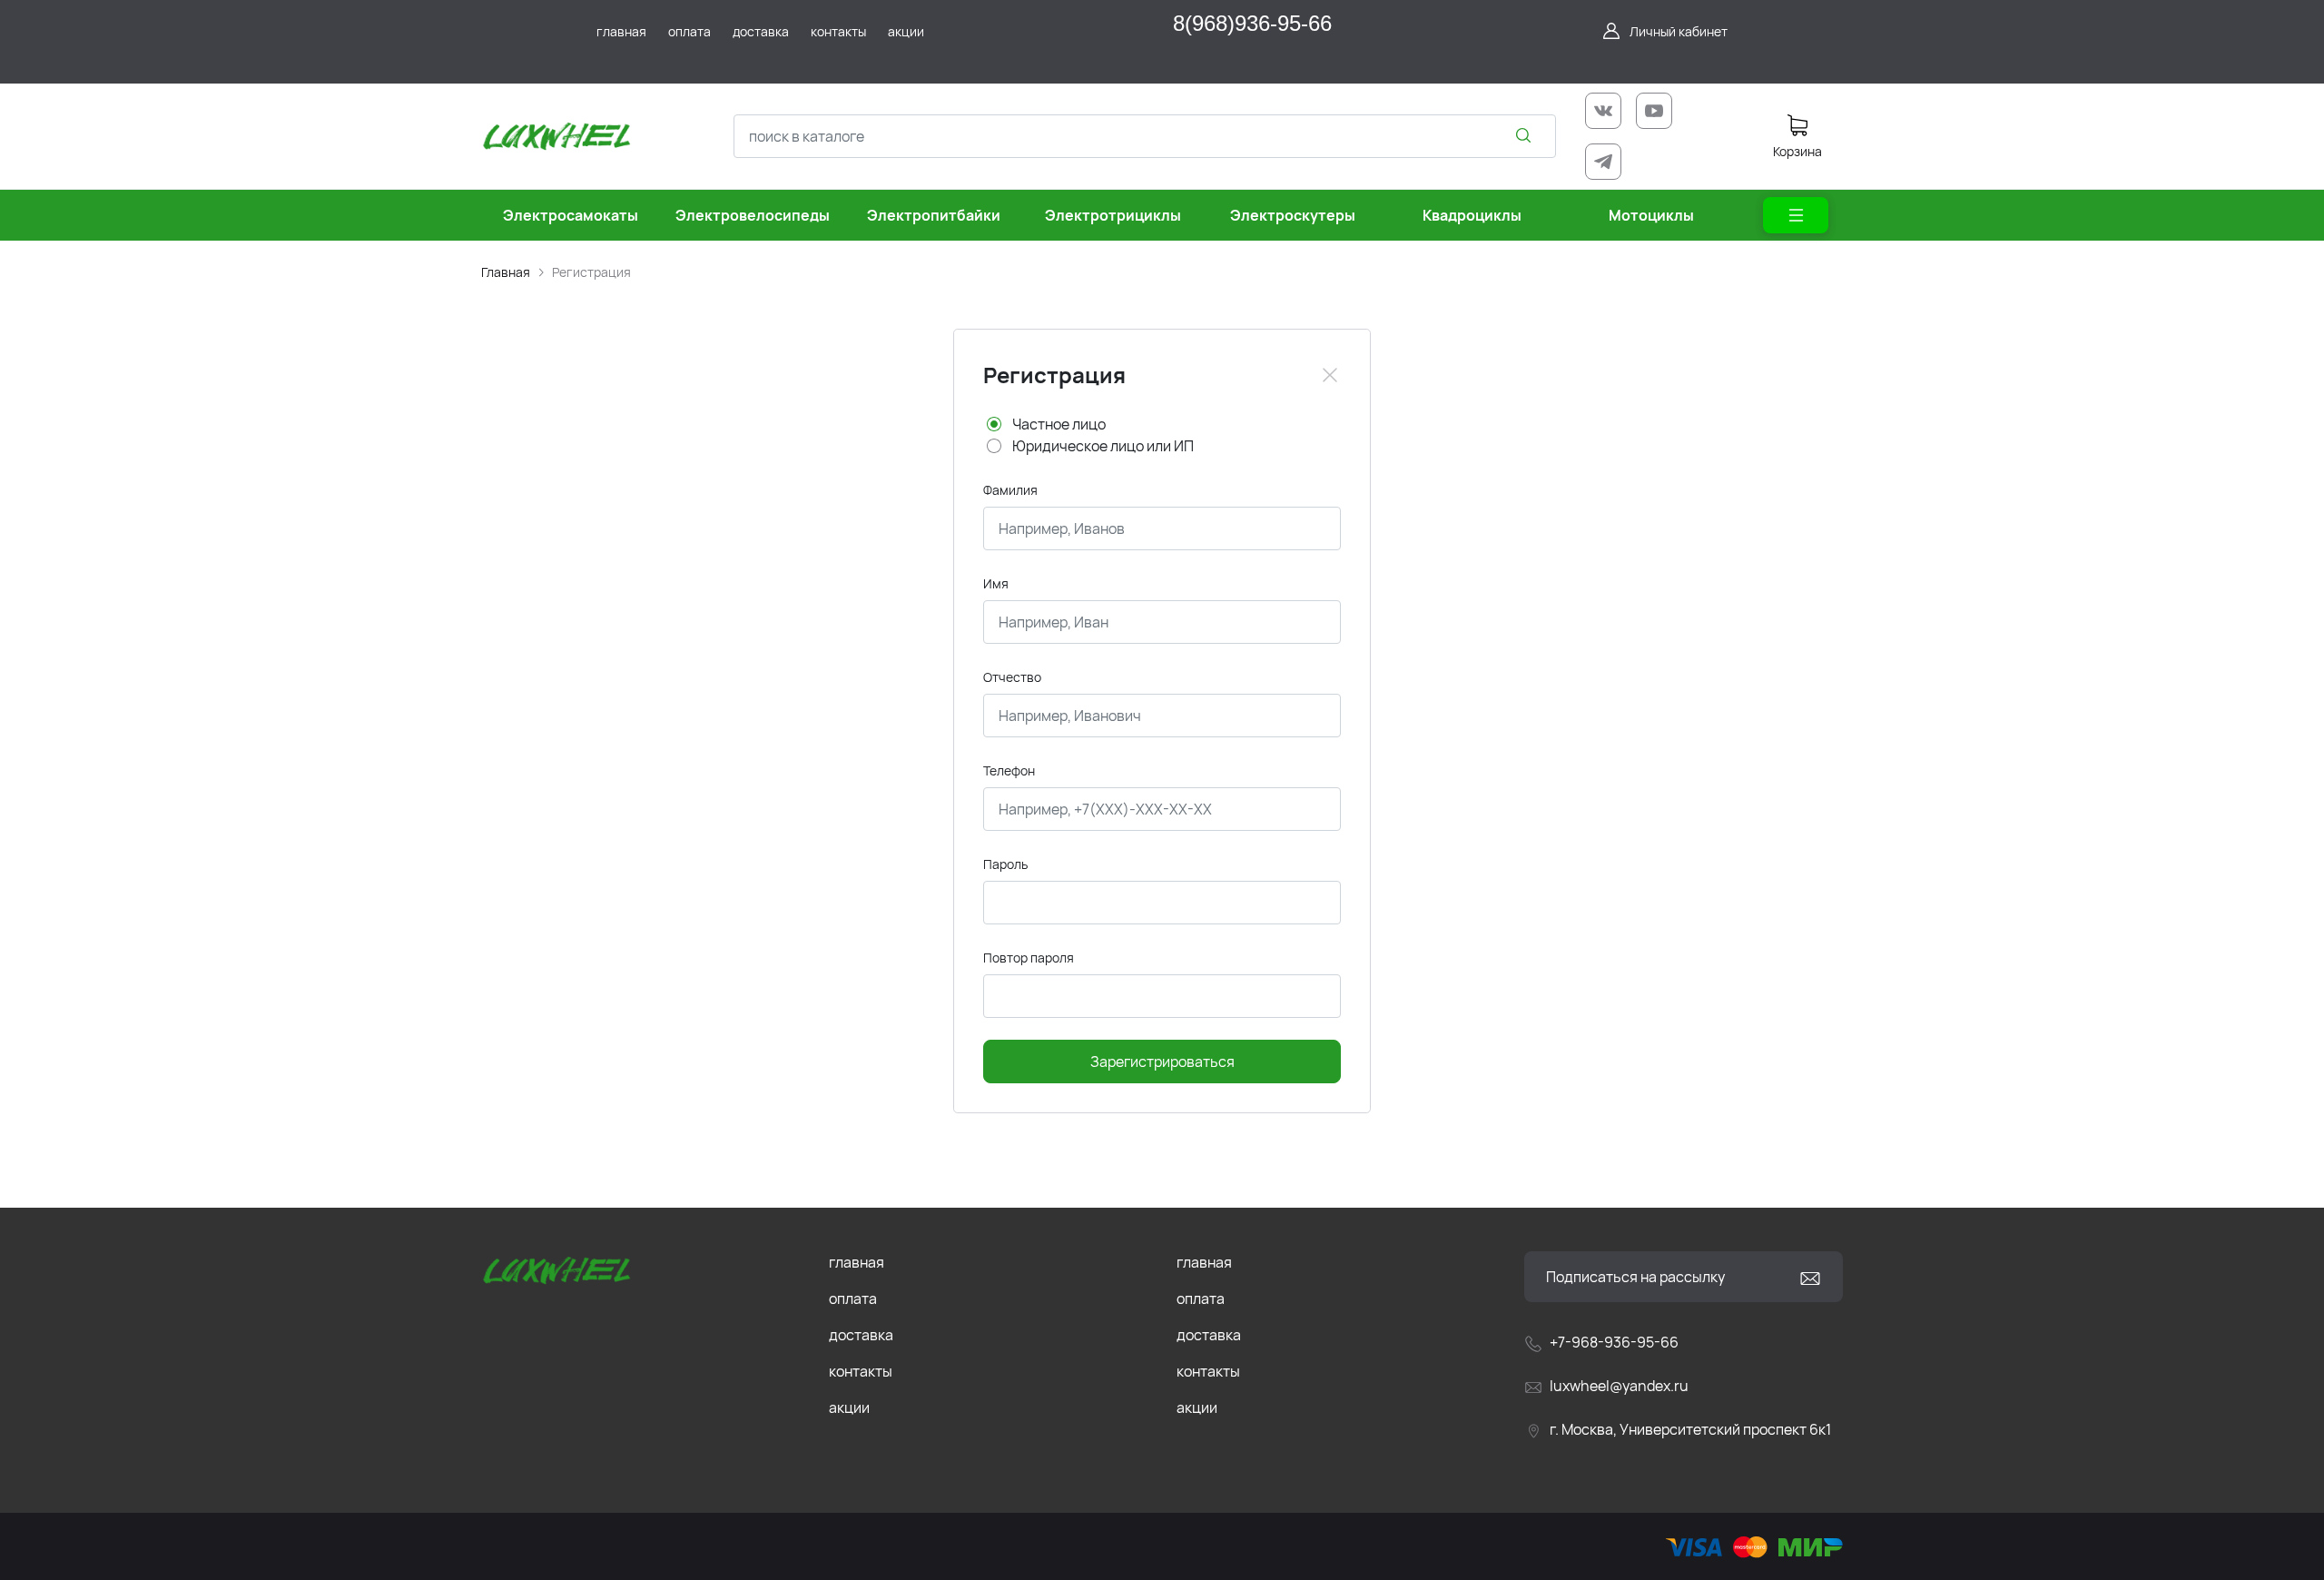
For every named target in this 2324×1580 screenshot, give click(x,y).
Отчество (1012, 677)
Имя (996, 583)
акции (849, 1407)
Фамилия (1010, 490)
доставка (861, 1335)
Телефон (1009, 770)
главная (857, 1262)
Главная (506, 272)
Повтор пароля (1029, 958)
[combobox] (1145, 136)
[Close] (1330, 375)
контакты (861, 1371)
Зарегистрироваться (1162, 1062)
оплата (853, 1299)
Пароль (1005, 864)
